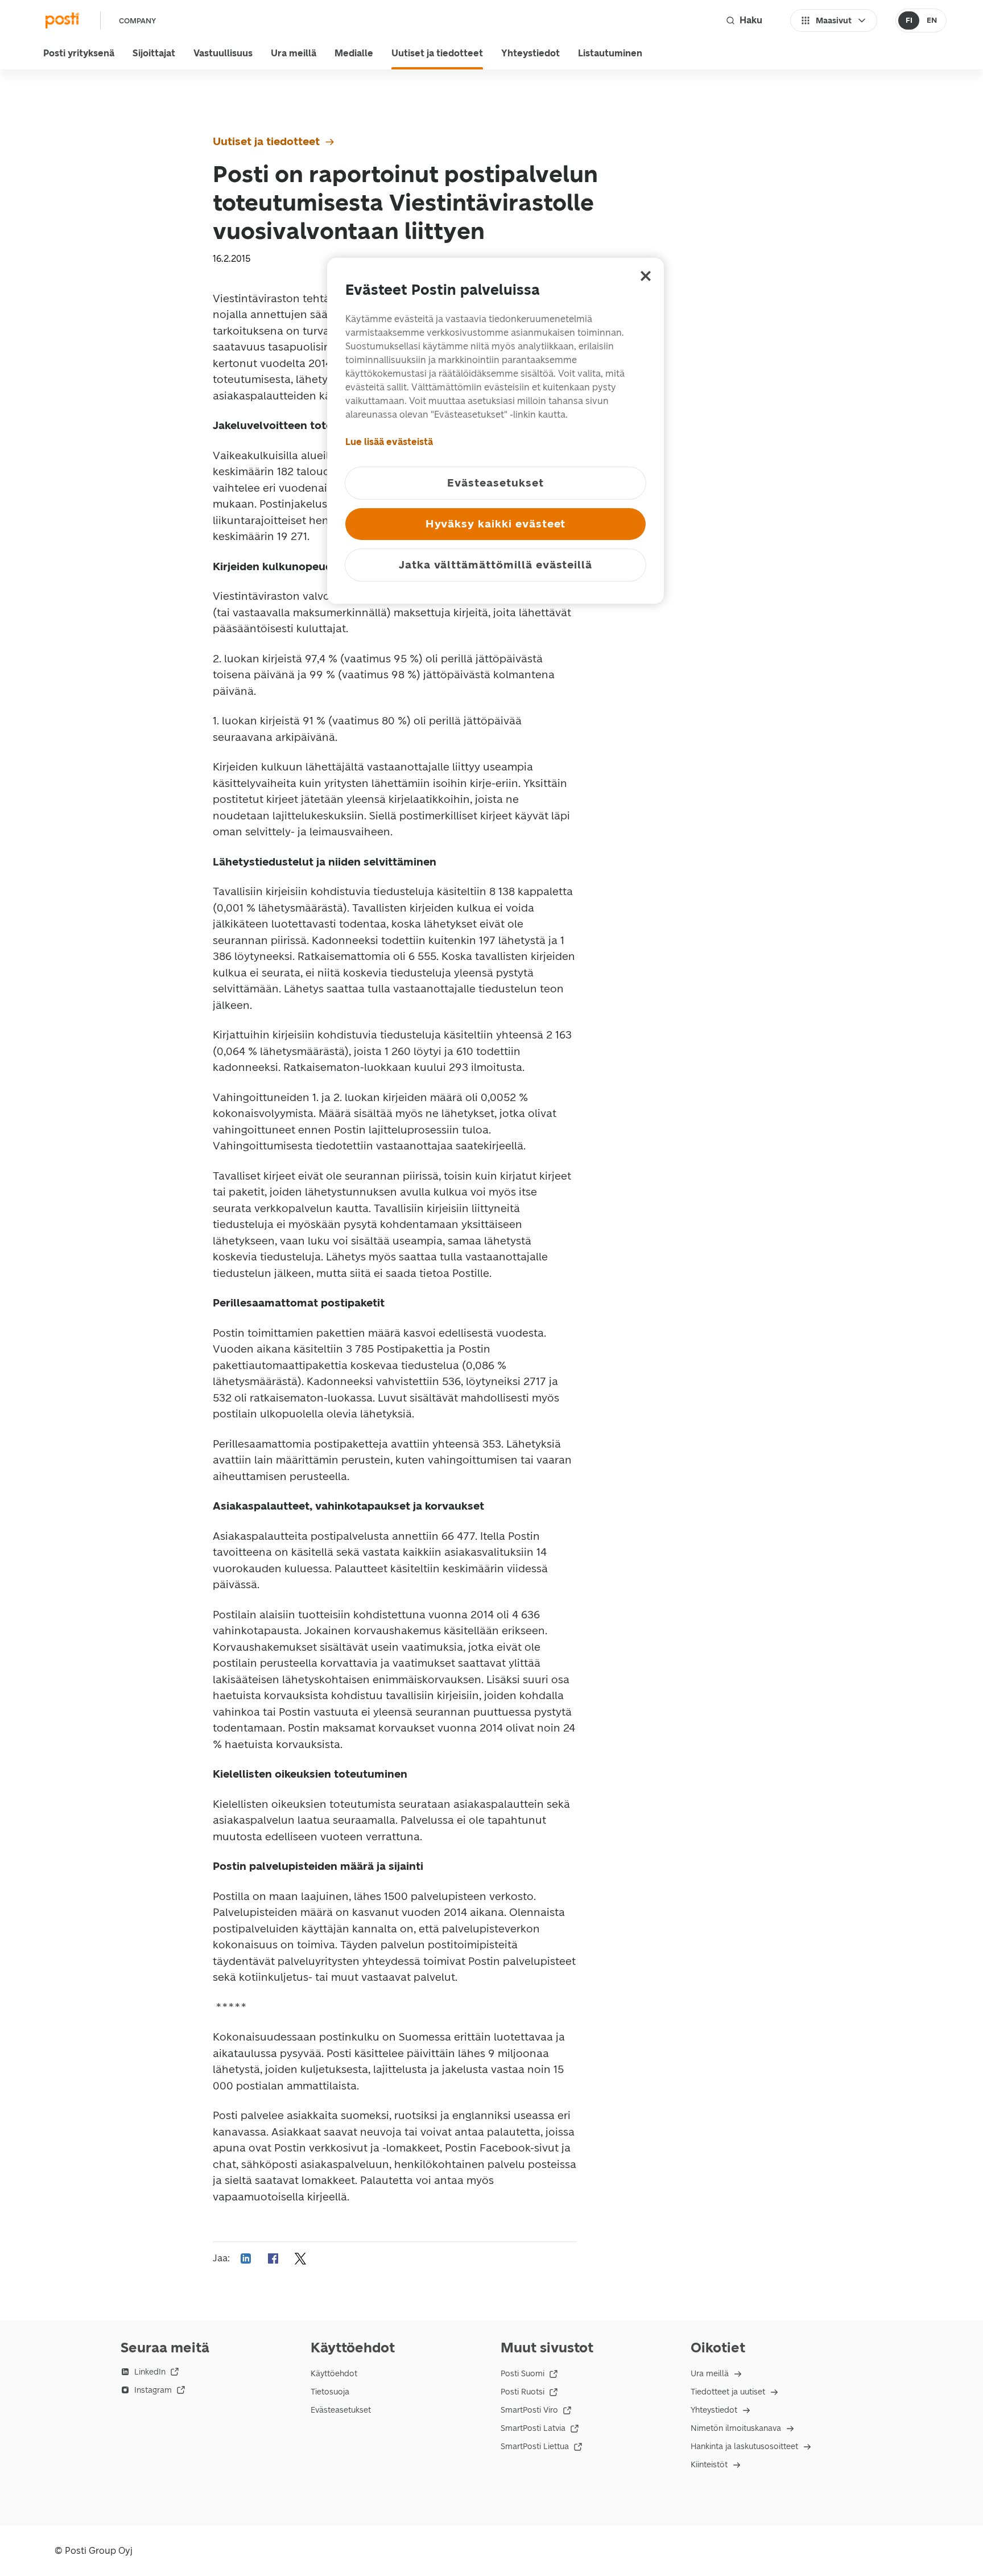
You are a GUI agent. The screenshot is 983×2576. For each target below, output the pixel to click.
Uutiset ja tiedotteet (437, 53)
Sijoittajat (154, 53)
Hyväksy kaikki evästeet (496, 524)
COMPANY (137, 21)
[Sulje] (646, 276)
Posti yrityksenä (79, 53)
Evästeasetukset (341, 2410)
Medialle (354, 53)
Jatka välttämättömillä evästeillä (495, 565)
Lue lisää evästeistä (389, 442)
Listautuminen (610, 53)
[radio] (909, 20)
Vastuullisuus (223, 53)
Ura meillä (294, 53)
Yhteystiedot (530, 53)
